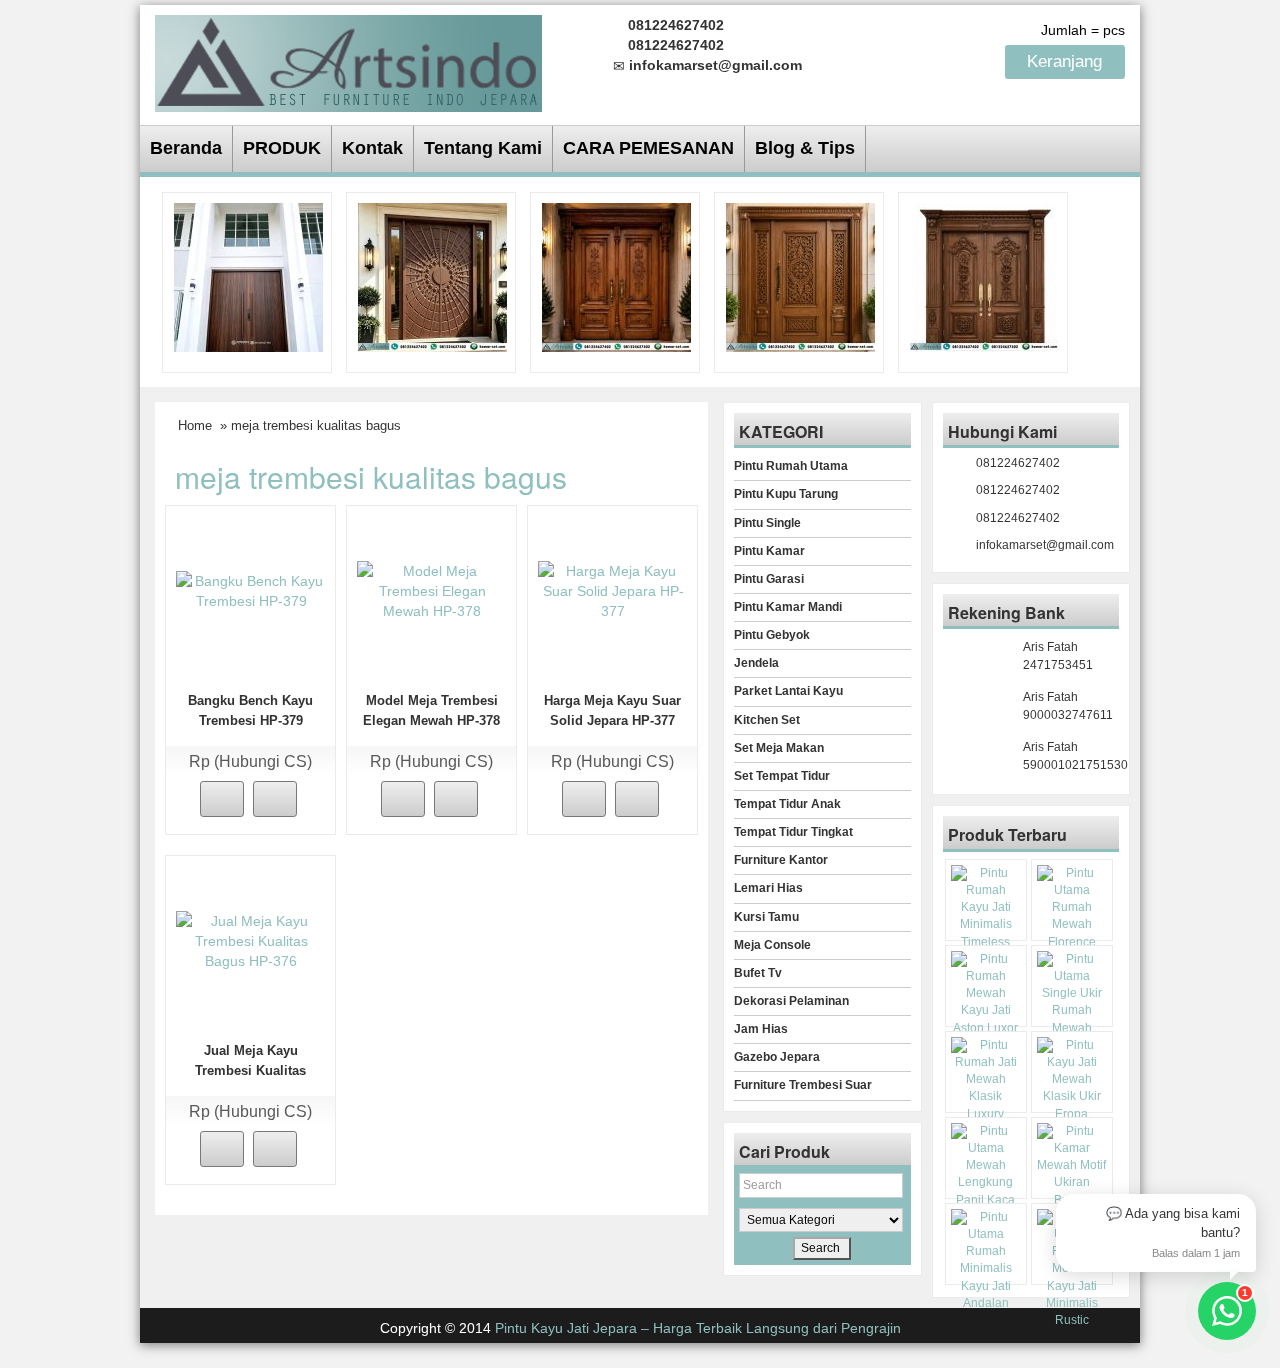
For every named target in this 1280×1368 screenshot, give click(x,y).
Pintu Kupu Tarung (786, 494)
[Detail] (275, 799)
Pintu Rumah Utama (791, 466)
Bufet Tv (758, 973)
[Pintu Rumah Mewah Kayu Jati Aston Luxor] (616, 276)
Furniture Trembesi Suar (803, 1085)
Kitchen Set (767, 720)
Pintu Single (767, 523)
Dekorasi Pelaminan (791, 1001)
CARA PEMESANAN (648, 148)
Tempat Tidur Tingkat (793, 832)
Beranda (186, 148)
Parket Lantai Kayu (788, 691)
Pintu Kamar (769, 551)
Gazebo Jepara (777, 1057)
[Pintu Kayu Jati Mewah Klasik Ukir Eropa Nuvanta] (1072, 1088)
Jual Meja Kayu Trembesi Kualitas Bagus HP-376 (250, 1070)
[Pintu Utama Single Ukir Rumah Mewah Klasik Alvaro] (800, 276)
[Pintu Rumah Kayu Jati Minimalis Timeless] (248, 276)
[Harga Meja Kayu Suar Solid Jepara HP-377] (613, 590)
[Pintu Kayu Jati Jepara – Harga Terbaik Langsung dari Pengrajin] (348, 60)
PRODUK (282, 148)
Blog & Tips (805, 148)
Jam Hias (761, 1029)
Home (195, 425)
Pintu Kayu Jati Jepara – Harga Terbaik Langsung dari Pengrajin (698, 1328)
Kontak (372, 148)
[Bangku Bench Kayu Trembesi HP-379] (251, 590)
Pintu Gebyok (772, 635)
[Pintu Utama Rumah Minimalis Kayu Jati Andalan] (986, 1260)
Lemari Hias (768, 888)
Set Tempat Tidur (782, 776)
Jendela (756, 663)
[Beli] (222, 799)
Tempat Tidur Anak (787, 804)
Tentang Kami (483, 148)
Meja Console (772, 945)
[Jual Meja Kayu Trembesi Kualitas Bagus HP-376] (251, 940)
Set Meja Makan (779, 748)
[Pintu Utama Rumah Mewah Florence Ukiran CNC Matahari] (432, 276)
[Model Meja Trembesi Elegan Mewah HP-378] (432, 590)
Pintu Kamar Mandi (788, 607)
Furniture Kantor (781, 860)
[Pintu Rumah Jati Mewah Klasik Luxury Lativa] (984, 276)
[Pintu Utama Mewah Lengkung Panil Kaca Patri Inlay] (986, 1174)
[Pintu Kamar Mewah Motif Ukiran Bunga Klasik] (1072, 1174)
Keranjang (1067, 61)
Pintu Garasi (769, 579)
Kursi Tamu (766, 917)
